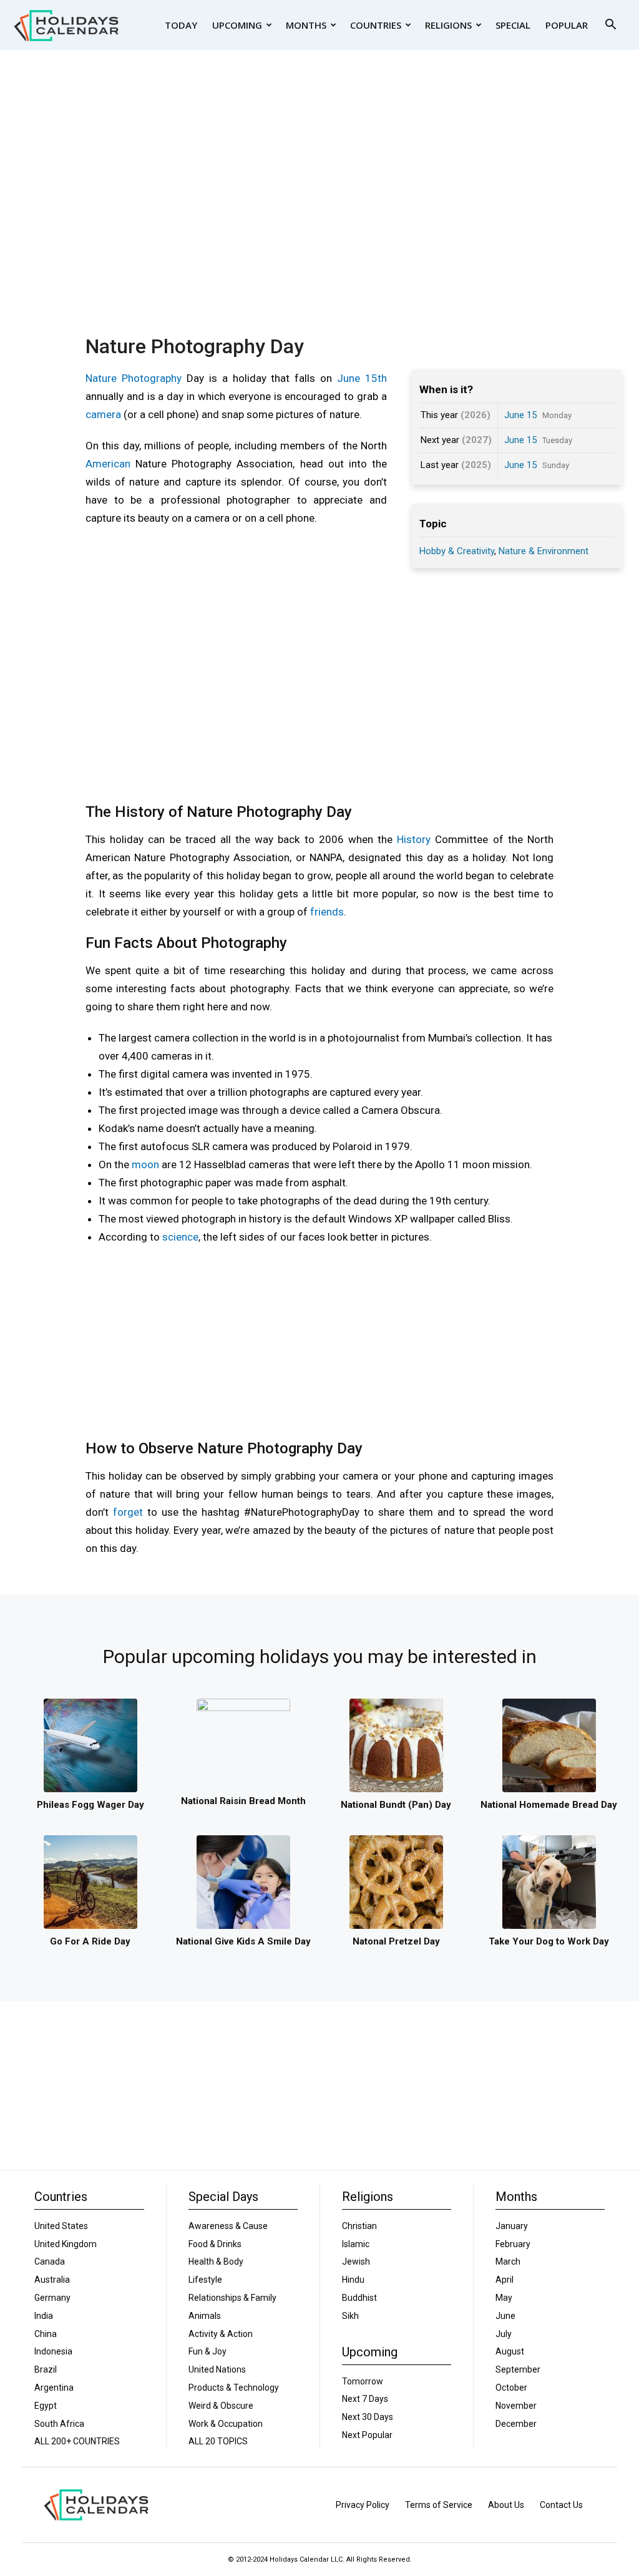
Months (306, 25)
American (108, 464)
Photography (152, 378)
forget (128, 1512)
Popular (567, 25)
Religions (448, 25)
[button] (610, 26)
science (180, 1237)
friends (327, 912)
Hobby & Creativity (457, 551)
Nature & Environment (544, 551)
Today (181, 25)
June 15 (520, 415)
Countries (376, 25)
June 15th (362, 378)
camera (103, 414)
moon (145, 1164)
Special (513, 25)
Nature (101, 378)
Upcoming (237, 25)
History (414, 839)
